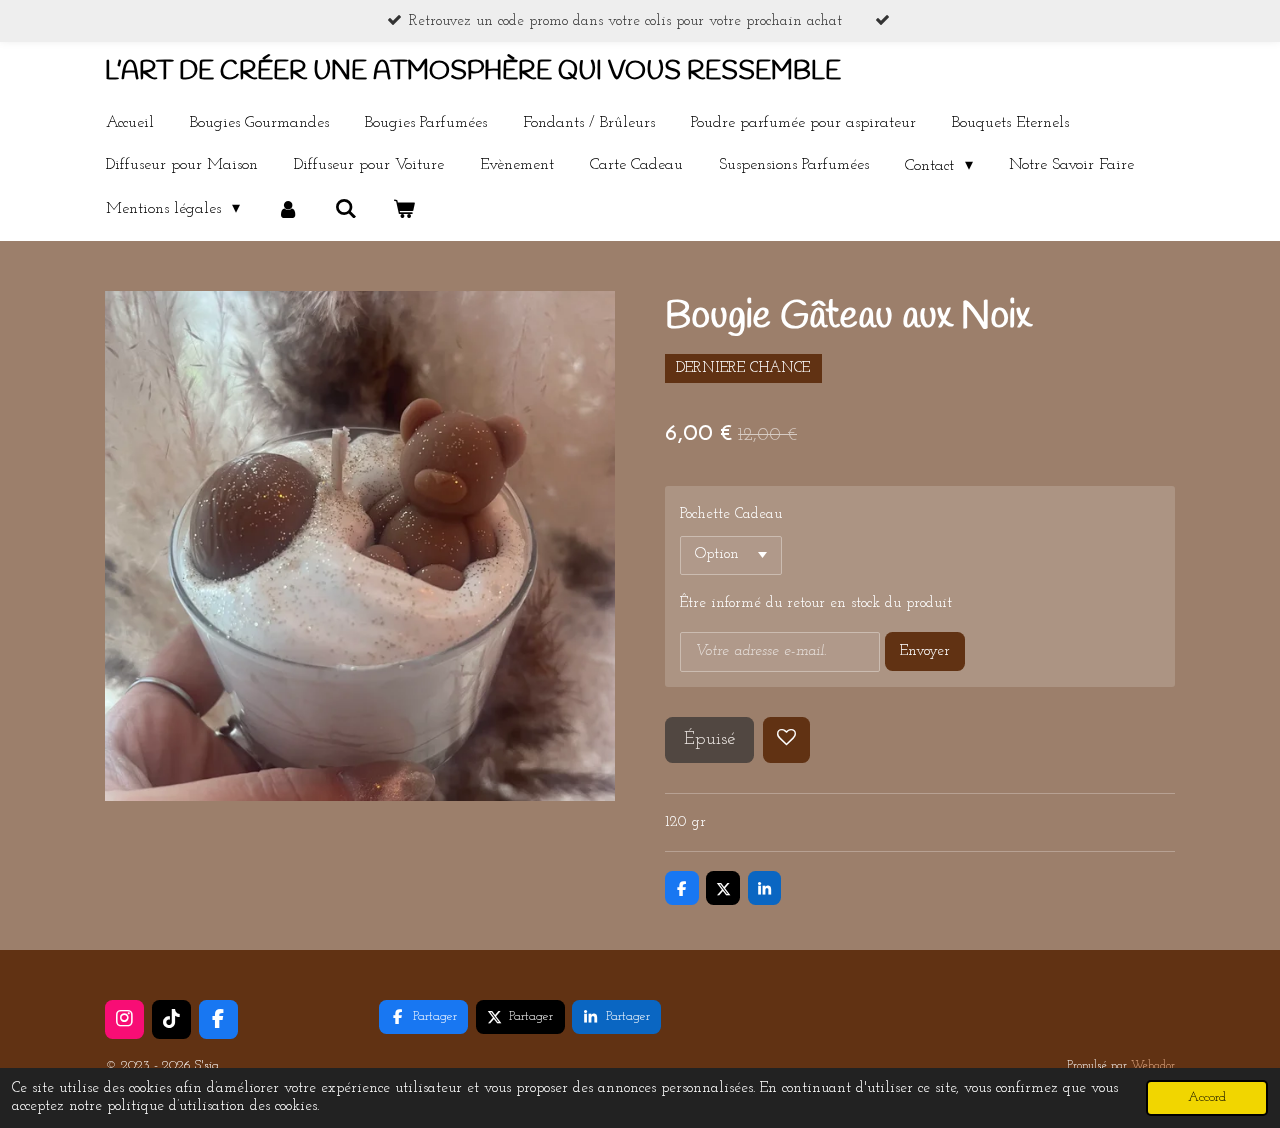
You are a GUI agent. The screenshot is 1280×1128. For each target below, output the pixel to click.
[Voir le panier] (404, 209)
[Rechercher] (346, 209)
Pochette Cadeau (731, 514)
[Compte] (287, 209)
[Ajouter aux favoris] (786, 740)
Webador (1153, 1066)
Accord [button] (1207, 1097)
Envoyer (925, 651)
